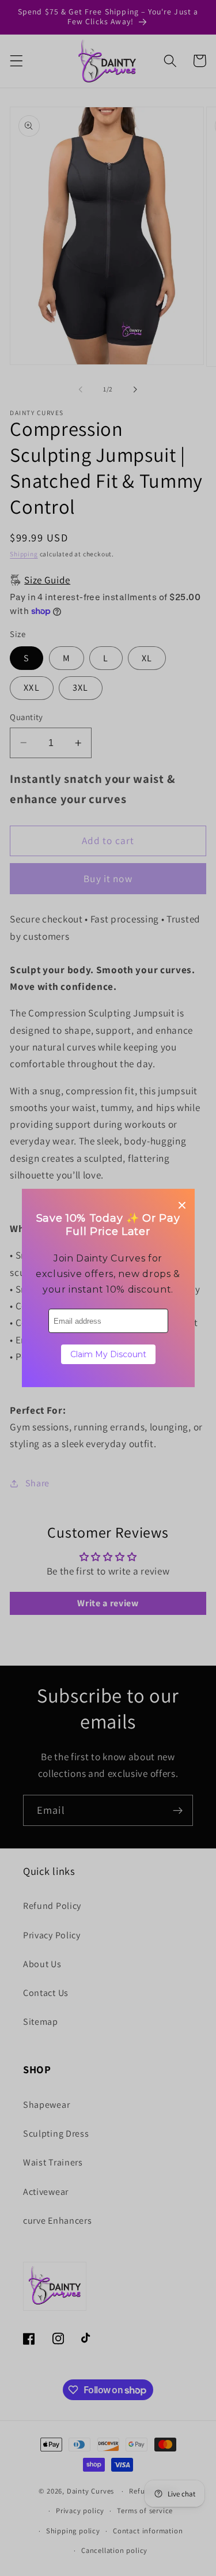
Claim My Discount (108, 1354)
